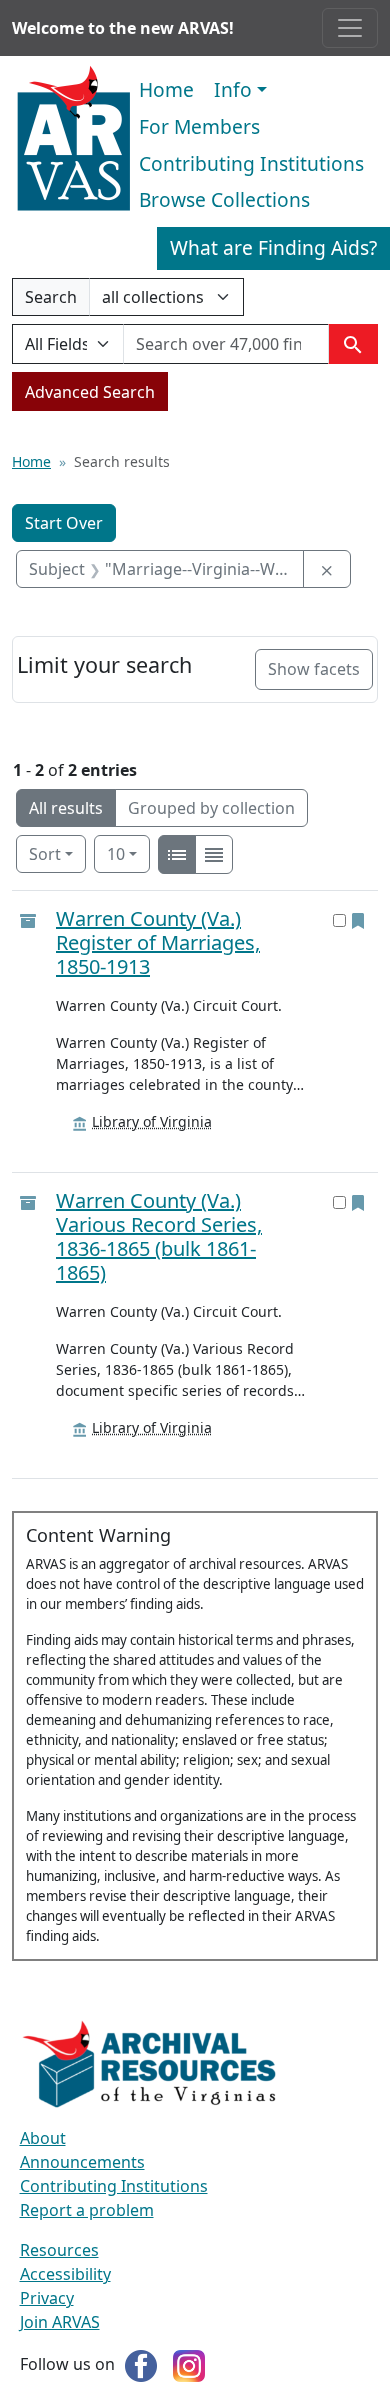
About (43, 2138)
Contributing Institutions (251, 163)
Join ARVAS (60, 2322)
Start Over (64, 523)
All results (66, 808)
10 (128, 853)
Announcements (82, 2162)
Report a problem (87, 2210)
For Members (199, 126)
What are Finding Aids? (273, 247)
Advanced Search (90, 392)
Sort (45, 854)
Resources (59, 2250)
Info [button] (233, 89)
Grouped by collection (211, 808)
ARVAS (73, 139)
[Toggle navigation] (350, 28)
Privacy (47, 2298)
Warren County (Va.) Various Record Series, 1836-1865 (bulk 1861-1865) (159, 1236)
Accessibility (65, 2274)
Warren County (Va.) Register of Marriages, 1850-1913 (158, 942)
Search (50, 301)
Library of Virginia (152, 1121)
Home (166, 89)
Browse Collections (224, 199)
